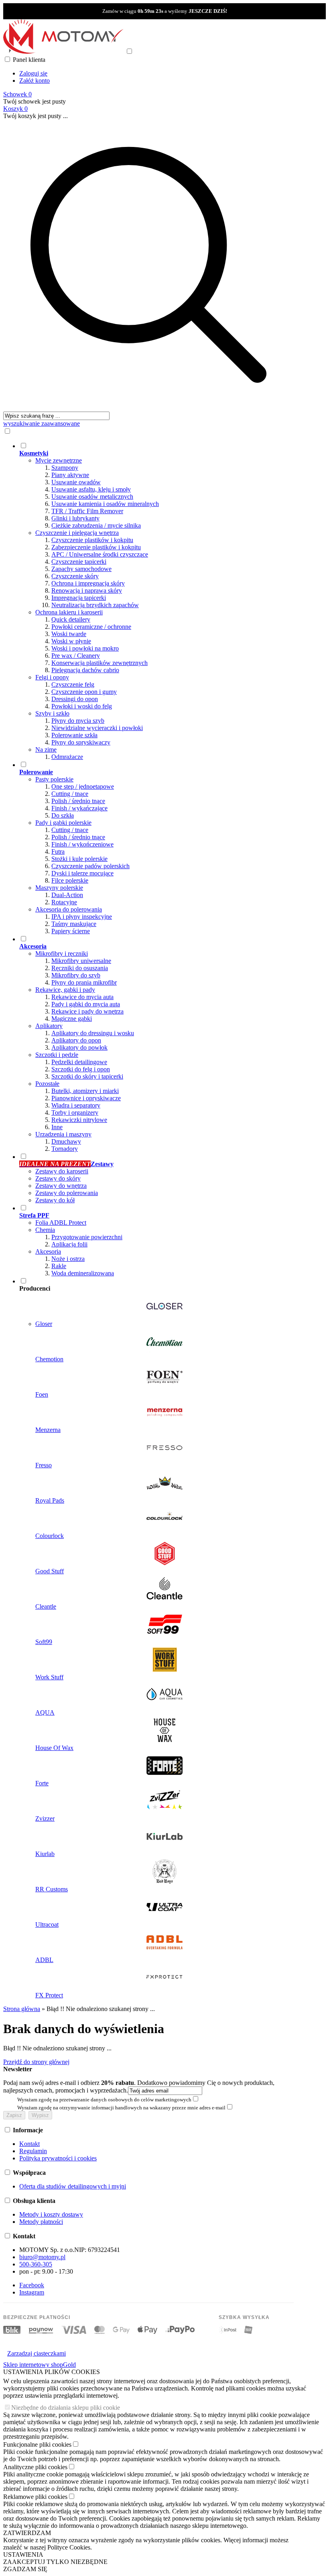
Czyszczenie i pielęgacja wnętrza (77, 533)
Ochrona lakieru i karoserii (69, 612)
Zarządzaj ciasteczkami (37, 2353)
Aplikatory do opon (76, 1040)
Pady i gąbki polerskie (63, 823)
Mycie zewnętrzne (59, 460)
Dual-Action (67, 895)
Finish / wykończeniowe (82, 844)
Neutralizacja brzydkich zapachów (95, 605)
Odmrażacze (67, 757)
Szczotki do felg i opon (81, 1069)
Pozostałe (47, 1084)
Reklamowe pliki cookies (35, 2497)
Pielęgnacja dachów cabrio (85, 670)
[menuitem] (156, 601)
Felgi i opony (52, 677)
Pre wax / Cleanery (76, 656)
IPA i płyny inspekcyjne (82, 917)
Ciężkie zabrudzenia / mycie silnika (96, 525)
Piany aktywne (70, 475)
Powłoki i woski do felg (82, 706)
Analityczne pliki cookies (35, 2467)
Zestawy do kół (55, 1200)
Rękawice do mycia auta (82, 997)
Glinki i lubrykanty (75, 518)
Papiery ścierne (71, 931)
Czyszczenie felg (73, 684)
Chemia (45, 1230)
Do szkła (63, 815)
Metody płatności (41, 2222)
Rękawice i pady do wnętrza (87, 1011)
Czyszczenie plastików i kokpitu (92, 540)
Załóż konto (35, 81)
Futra (58, 852)
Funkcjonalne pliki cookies (37, 2444)
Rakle (59, 1266)
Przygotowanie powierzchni (87, 1237)
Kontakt (29, 2144)
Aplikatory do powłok (79, 1047)
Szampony (65, 468)
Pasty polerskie (54, 779)
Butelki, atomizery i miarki (85, 1091)
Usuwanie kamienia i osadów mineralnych (105, 504)
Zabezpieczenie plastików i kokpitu (96, 547)
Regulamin (33, 2151)
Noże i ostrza (68, 1259)
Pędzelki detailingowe (79, 1062)
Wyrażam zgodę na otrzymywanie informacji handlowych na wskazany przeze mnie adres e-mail (121, 2108)
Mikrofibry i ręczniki (62, 954)
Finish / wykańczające (79, 808)
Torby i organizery (75, 1113)
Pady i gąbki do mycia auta (86, 1004)
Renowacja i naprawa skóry (87, 590)
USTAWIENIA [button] (23, 2555)
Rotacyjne (64, 902)
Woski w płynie (71, 641)
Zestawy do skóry (58, 1178)
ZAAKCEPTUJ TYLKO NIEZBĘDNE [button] (55, 2562)
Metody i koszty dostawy (51, 2214)
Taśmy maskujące (74, 924)
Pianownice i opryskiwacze (86, 1098)
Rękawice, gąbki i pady (65, 990)
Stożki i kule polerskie (79, 859)
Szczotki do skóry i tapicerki (87, 1076)
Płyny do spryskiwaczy (81, 742)
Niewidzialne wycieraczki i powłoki (97, 728)
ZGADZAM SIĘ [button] (25, 2569)
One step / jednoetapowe (83, 786)
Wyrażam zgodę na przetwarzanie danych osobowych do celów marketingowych (104, 2100)
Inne (57, 1127)
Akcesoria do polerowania (69, 909)
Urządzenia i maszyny (63, 1134)
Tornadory (65, 1149)
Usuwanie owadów (76, 482)
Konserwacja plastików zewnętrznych (100, 663)
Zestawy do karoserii (62, 1171)
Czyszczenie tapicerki (79, 562)
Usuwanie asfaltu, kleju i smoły (91, 489)
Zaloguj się (33, 73)
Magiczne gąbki (72, 1019)
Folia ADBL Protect (61, 1223)
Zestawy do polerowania (67, 1193)
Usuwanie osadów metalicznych (92, 497)
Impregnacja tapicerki (79, 598)
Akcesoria (48, 1251)
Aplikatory (49, 1026)
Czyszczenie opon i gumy (84, 692)
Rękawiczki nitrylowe (79, 1120)
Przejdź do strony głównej (36, 2062)
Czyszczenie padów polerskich (90, 866)
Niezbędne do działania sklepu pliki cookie (66, 2408)
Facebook (32, 2285)
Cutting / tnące (70, 794)
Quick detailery (71, 619)
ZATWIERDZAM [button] (27, 2533)
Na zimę (46, 750)
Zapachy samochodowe (81, 569)
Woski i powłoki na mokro (85, 648)
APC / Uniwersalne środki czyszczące (100, 554)
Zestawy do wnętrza (61, 1186)
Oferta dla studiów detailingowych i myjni (73, 2186)
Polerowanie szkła (74, 735)
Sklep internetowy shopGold (40, 2365)
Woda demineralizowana (83, 1273)
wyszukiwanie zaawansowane (42, 423)
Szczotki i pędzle (57, 1055)
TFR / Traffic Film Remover (87, 511)
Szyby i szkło (52, 713)
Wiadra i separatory (76, 1105)
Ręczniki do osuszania (80, 968)
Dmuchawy (66, 1141)
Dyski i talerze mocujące (82, 873)
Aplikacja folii (69, 1244)
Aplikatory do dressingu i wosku (93, 1033)
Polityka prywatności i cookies (58, 2158)
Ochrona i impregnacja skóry (88, 583)
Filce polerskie (70, 880)
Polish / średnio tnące (78, 801)
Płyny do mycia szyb (78, 721)
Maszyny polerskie (59, 888)
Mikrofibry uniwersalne (81, 961)
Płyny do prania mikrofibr (84, 982)
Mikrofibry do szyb (76, 975)
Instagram (32, 2292)
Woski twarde (69, 634)
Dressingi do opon (75, 699)
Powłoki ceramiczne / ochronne (91, 627)
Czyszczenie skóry (75, 576)
